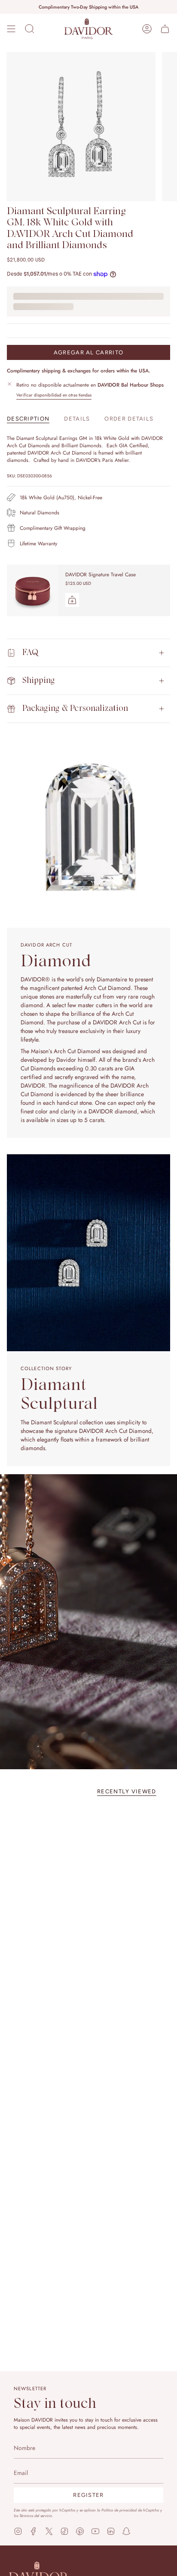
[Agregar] (72, 600)
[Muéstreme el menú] (11, 29)
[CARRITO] (165, 29)
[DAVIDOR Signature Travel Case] (33, 590)
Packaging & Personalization (75, 709)
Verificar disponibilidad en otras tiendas (54, 395)
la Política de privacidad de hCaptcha (129, 2510)
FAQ (30, 653)
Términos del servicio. (36, 2516)
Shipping (39, 681)
